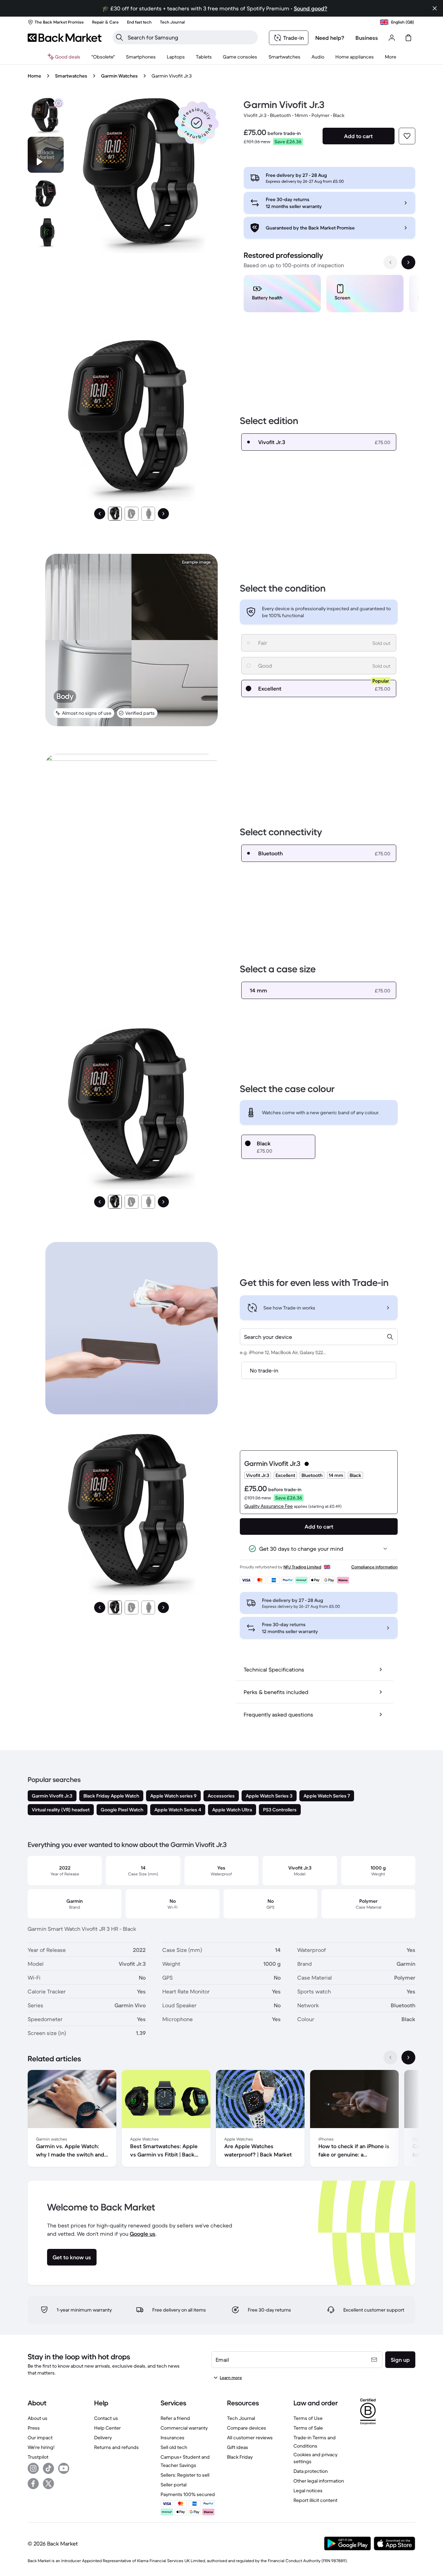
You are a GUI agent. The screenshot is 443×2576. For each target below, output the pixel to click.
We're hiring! (41, 2447)
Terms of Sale (308, 2428)
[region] (329, 295)
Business (367, 38)
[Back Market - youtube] (64, 2468)
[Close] (435, 8)
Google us (143, 2234)
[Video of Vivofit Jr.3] (46, 155)
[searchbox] (191, 37)
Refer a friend (175, 2418)
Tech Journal (241, 2418)
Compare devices (247, 2428)
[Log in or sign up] (392, 38)
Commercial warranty (184, 2428)
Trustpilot (38, 2457)
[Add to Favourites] (407, 136)
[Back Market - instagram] (33, 2468)
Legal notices (308, 2491)
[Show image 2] (132, 514)
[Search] (119, 37)
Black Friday (240, 2457)
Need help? (330, 38)
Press (34, 2428)
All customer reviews (250, 2438)
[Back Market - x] (48, 2484)
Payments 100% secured (188, 2494)
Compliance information (374, 1567)
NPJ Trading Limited (302, 1567)
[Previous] (100, 514)
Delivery (103, 2438)
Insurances (173, 2438)
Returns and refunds (116, 2447)
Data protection (311, 2471)
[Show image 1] (115, 514)
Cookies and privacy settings (315, 2458)
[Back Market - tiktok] (48, 2468)
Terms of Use (308, 2418)
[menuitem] (141, 57)
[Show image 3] (148, 514)
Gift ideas (238, 2447)
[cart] (408, 38)
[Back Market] (65, 38)
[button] (197, 123)
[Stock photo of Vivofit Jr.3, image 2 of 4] (46, 193)
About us (38, 2418)
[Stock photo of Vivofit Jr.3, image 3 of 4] (46, 232)
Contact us (106, 2418)
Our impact (40, 2438)
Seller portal (174, 2485)
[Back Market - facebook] (33, 2484)
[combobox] (319, 1337)
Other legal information (319, 2481)
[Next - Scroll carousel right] (408, 262)
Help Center (107, 2428)
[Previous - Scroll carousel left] (390, 262)
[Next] (163, 514)
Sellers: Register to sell (185, 2475)
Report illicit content (315, 2500)
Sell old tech (174, 2447)
